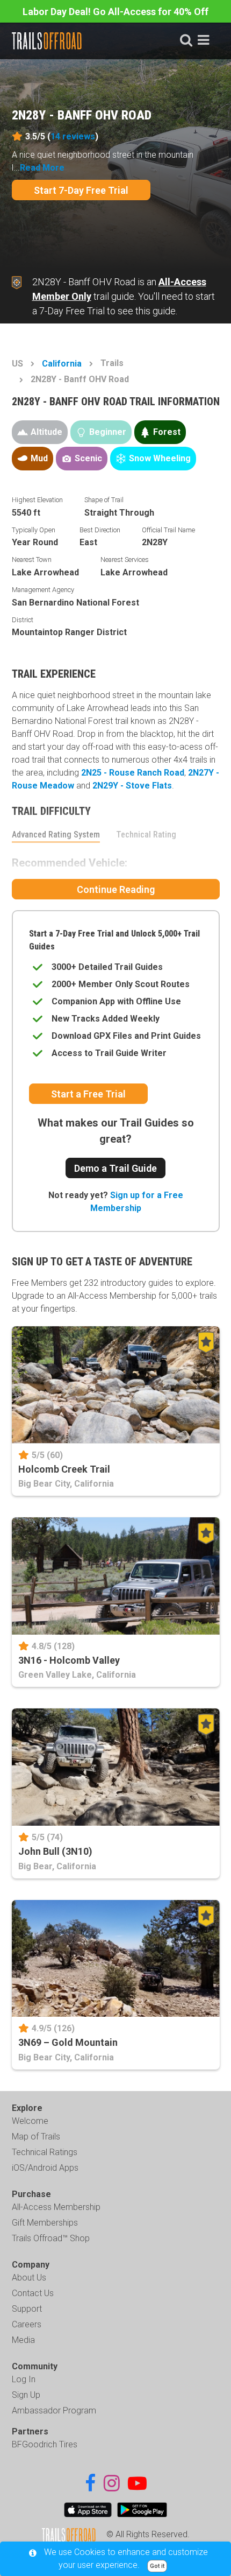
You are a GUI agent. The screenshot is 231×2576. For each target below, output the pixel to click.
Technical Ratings (45, 2152)
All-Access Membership (56, 2207)
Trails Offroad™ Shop (51, 2238)
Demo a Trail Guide (115, 1168)
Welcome (30, 2121)
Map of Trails (36, 2137)
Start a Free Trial (88, 1094)
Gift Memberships (45, 2223)
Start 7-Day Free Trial (81, 190)
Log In (24, 2379)
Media (23, 2340)
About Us (29, 2278)
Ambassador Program (54, 2410)
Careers (27, 2324)
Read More (42, 168)
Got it (157, 2566)
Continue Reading (116, 889)
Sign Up (26, 2395)
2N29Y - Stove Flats (132, 786)
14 (73, 136)
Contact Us (33, 2293)
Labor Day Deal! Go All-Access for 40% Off (115, 12)
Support (27, 2309)
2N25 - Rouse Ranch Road (133, 773)
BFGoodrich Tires (45, 2444)
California (62, 364)
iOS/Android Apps (45, 2168)
